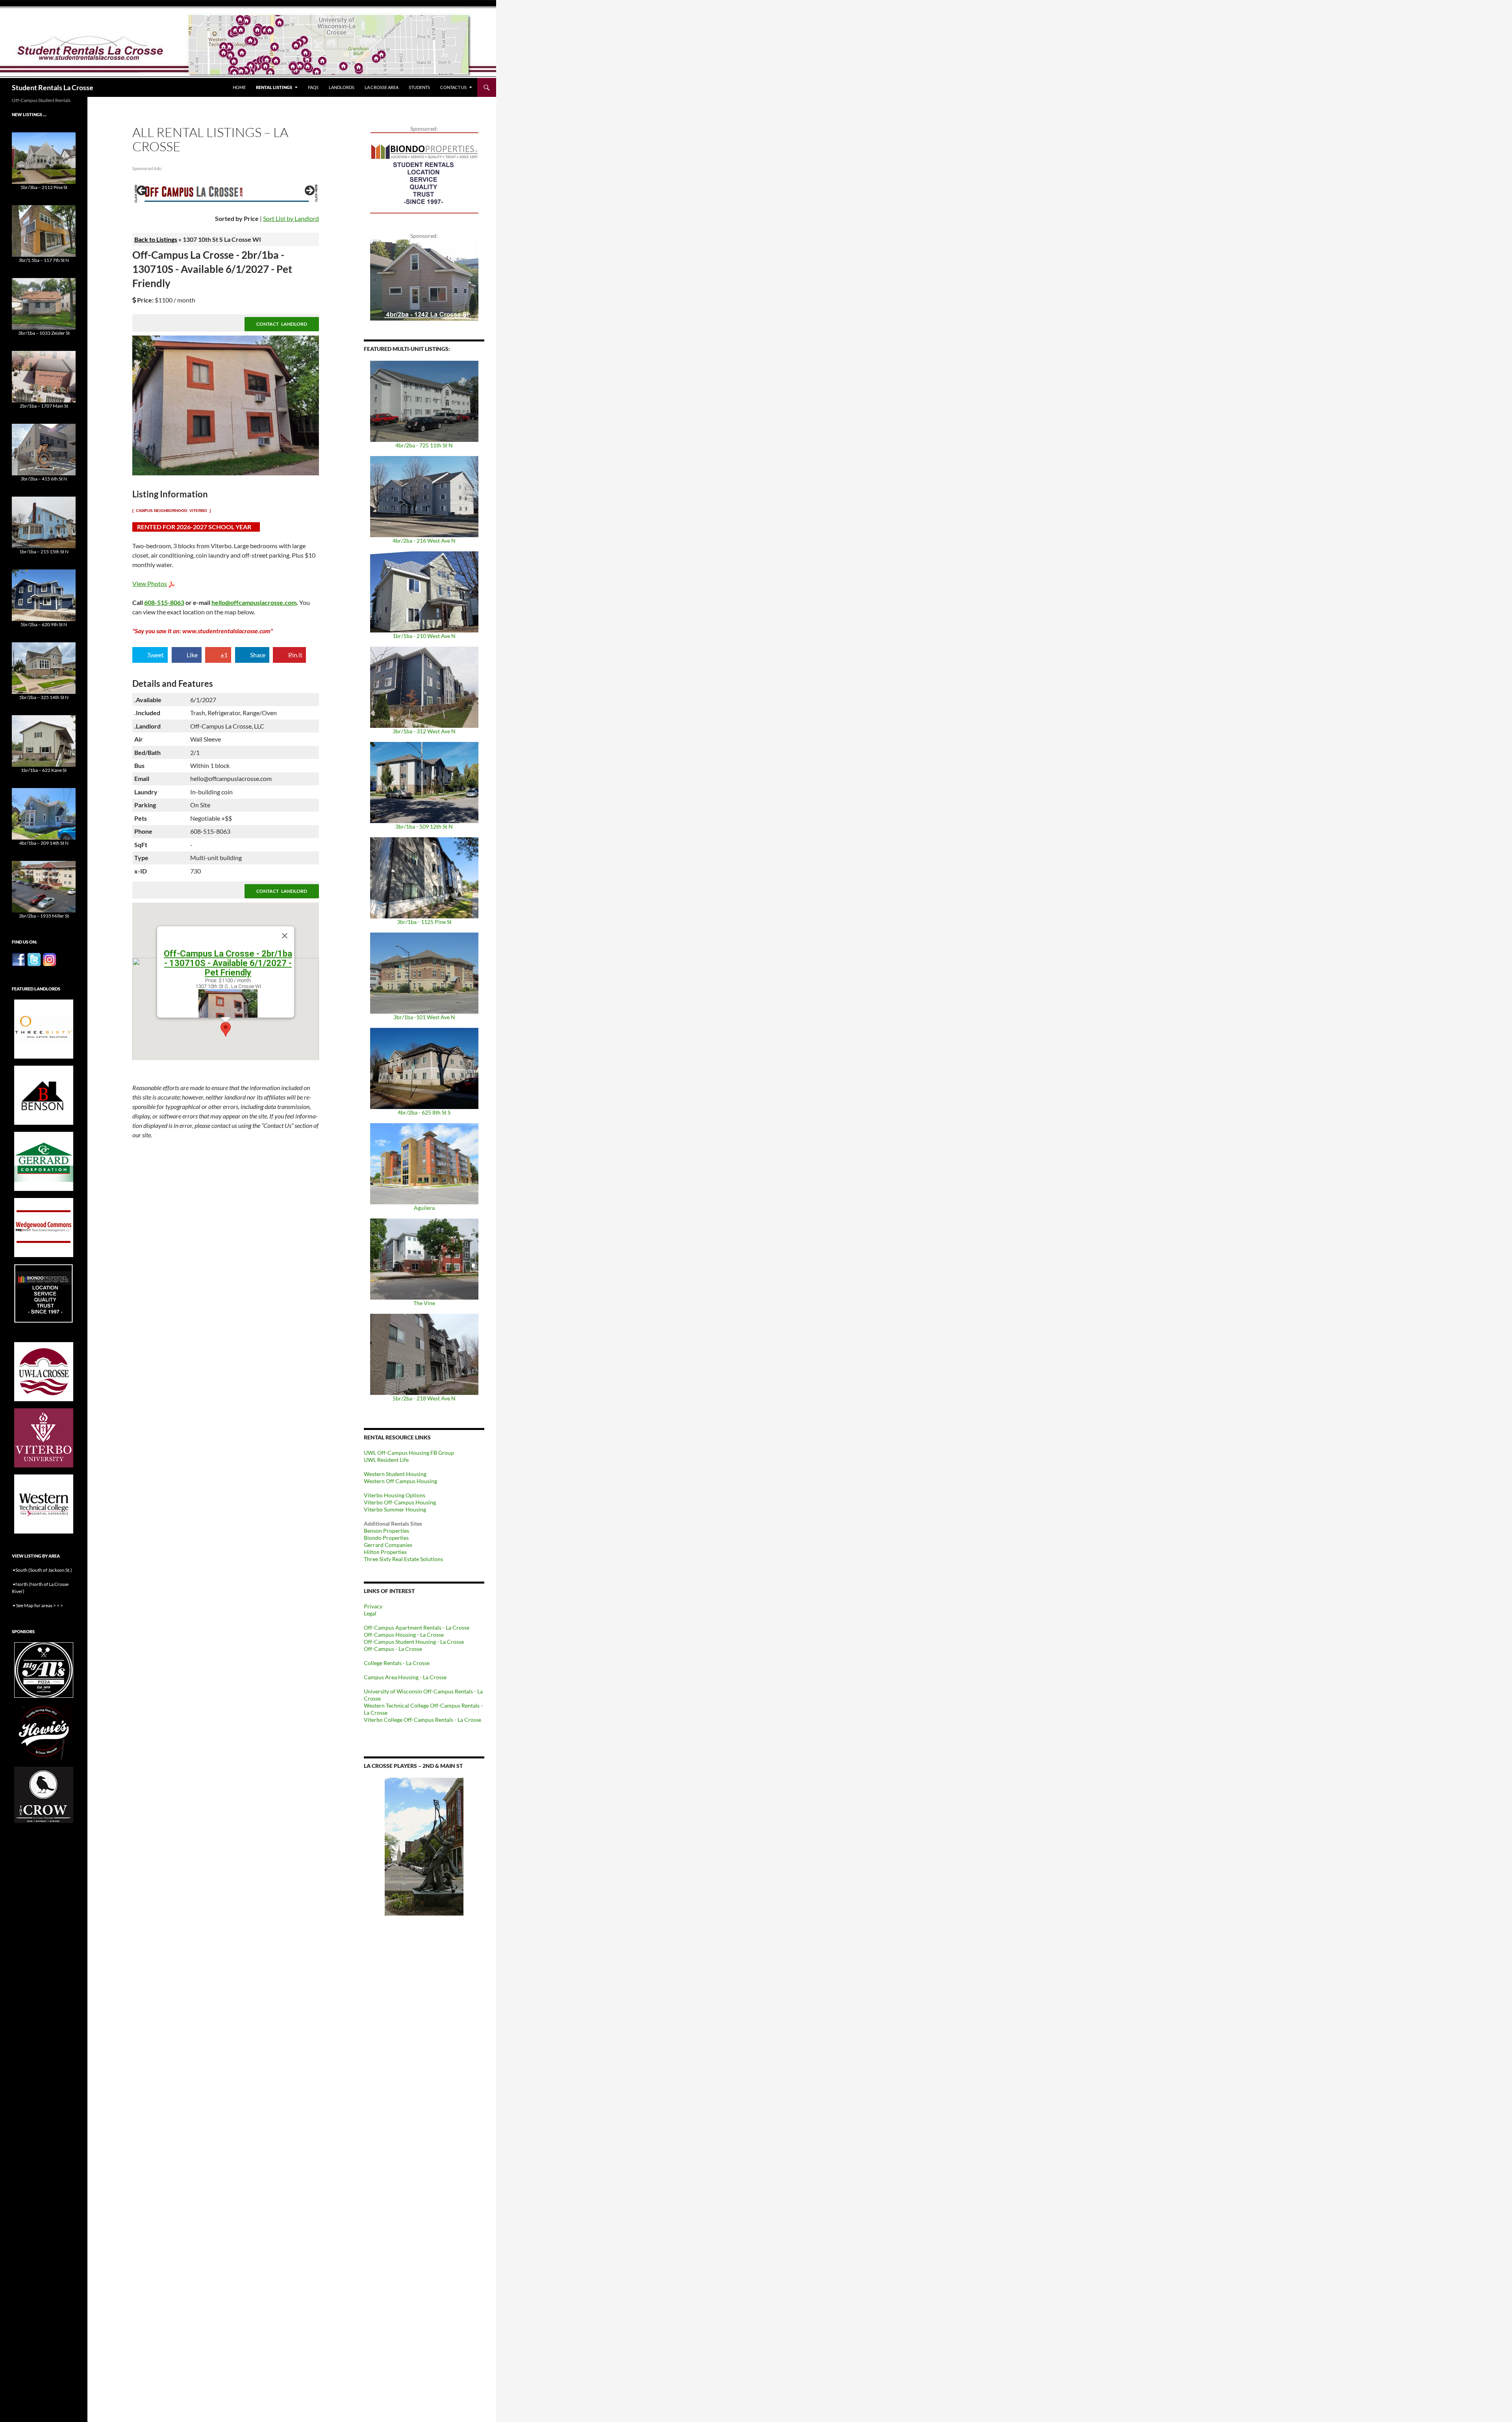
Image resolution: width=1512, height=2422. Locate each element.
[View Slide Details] (226, 193)
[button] (226, 1029)
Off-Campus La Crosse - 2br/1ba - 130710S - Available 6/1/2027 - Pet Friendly (228, 963)
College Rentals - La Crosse (397, 1663)
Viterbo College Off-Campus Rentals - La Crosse (422, 1720)
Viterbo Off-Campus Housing (400, 1502)
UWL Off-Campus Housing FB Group (409, 1453)
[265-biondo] (424, 172)
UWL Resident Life (386, 1460)
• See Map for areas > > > (38, 1605)
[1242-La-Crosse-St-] (424, 279)
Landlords (342, 87)
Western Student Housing (395, 1474)
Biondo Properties (386, 1538)
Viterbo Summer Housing (395, 1509)
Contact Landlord (282, 324)
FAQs (313, 87)
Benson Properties (386, 1531)
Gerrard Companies (388, 1545)
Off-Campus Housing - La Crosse (404, 1635)
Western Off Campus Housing (400, 1481)
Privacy (373, 1606)
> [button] (309, 191)
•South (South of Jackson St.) (42, 1570)
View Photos (150, 583)
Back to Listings (156, 239)
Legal (370, 1613)
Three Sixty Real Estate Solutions (403, 1559)
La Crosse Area (382, 87)
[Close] (285, 936)
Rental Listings (274, 87)
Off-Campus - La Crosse (393, 1649)
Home (239, 87)
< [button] (142, 191)
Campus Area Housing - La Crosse (405, 1677)
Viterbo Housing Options (395, 1495)
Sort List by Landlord (291, 218)
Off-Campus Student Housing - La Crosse (414, 1642)
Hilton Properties (385, 1552)
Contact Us (453, 87)
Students (419, 87)
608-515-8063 (164, 602)
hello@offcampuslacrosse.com (254, 602)
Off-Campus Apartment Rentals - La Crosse (417, 1627)
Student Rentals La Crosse (53, 87)
